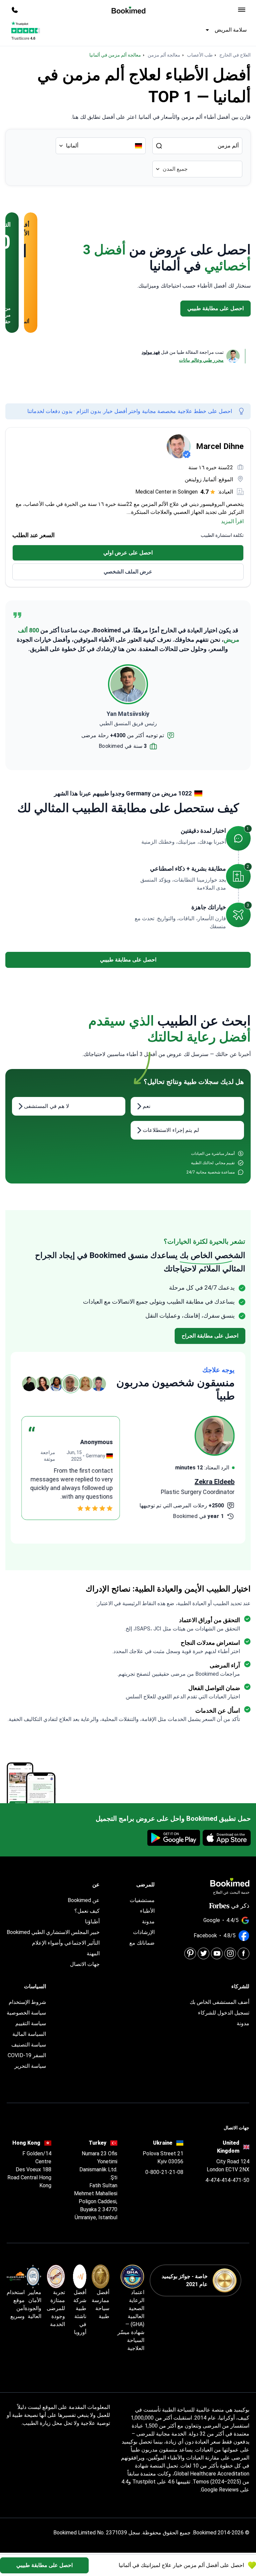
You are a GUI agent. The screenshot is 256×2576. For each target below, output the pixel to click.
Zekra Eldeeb (215, 1482)
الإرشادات (144, 1932)
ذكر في (240, 1906)
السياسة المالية (29, 2034)
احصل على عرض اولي (128, 553)
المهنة (93, 1953)
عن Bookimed (84, 1900)
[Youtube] (217, 1953)
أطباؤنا (92, 1922)
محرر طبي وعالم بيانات (201, 360)
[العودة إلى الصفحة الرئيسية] (128, 10)
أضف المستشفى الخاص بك (219, 2002)
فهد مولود (151, 352)
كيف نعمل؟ (87, 1911)
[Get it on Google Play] (174, 1838)
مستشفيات (142, 1900)
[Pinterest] (190, 1953)
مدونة (148, 1922)
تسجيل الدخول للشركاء (224, 2013)
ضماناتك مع (142, 1943)
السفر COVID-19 (27, 2055)
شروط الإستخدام (27, 2002)
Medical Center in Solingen (166, 492)
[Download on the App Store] (227, 1838)
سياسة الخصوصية (26, 2013)
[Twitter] (203, 1953)
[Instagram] (230, 1953)
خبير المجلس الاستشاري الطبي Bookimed (53, 1932)
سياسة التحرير (30, 2066)
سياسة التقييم (31, 2023)
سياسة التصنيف (29, 2045)
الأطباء (147, 1911)
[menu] (242, 10)
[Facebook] (243, 1953)
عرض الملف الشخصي (128, 572)
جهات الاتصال (85, 1964)
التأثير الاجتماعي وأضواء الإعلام (66, 1943)
